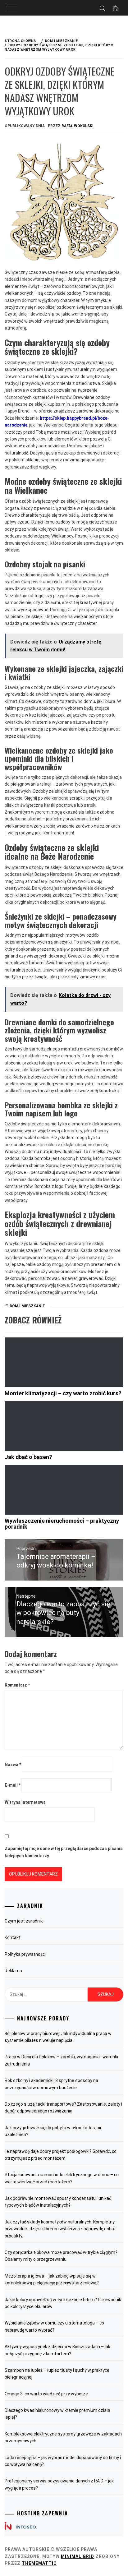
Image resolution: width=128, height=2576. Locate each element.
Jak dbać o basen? (28, 1457)
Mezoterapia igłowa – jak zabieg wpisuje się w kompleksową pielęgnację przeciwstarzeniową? (52, 2279)
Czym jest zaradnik (24, 1921)
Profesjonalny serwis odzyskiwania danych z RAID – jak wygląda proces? (59, 2484)
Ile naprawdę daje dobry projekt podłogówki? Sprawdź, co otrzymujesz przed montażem (61, 2155)
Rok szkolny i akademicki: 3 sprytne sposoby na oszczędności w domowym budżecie (51, 2084)
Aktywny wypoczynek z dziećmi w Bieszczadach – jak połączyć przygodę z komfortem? (57, 2350)
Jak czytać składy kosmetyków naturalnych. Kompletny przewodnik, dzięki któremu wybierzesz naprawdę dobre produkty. (60, 2229)
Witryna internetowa (25, 1802)
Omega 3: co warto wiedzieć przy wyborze (46, 2394)
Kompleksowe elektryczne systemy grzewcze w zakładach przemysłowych (63, 2437)
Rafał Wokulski (78, 126)
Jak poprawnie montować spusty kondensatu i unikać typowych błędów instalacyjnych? (58, 2202)
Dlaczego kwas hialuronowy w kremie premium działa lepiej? (57, 2414)
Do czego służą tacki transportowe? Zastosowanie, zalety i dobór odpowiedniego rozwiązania (63, 2107)
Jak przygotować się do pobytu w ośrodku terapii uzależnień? (53, 2131)
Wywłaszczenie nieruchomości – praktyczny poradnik (62, 1524)
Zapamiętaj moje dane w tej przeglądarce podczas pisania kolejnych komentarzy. (64, 1852)
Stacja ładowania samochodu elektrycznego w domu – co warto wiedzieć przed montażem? (62, 2178)
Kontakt (13, 1937)
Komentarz (17, 1685)
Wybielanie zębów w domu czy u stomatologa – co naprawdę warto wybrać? (54, 2326)
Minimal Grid (78, 2556)
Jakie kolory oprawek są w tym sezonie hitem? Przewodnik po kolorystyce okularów (63, 2303)
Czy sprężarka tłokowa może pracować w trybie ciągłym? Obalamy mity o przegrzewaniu (61, 2256)
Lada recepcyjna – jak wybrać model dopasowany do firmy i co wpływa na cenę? (63, 2461)
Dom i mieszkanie (27, 1306)
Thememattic (39, 2563)
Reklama (13, 1971)
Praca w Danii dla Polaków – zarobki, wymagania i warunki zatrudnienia (61, 2060)
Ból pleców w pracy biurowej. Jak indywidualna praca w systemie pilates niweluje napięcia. (58, 2037)
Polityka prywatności (25, 1954)
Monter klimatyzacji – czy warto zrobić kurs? (63, 1393)
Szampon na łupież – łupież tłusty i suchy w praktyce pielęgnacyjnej (57, 2374)
